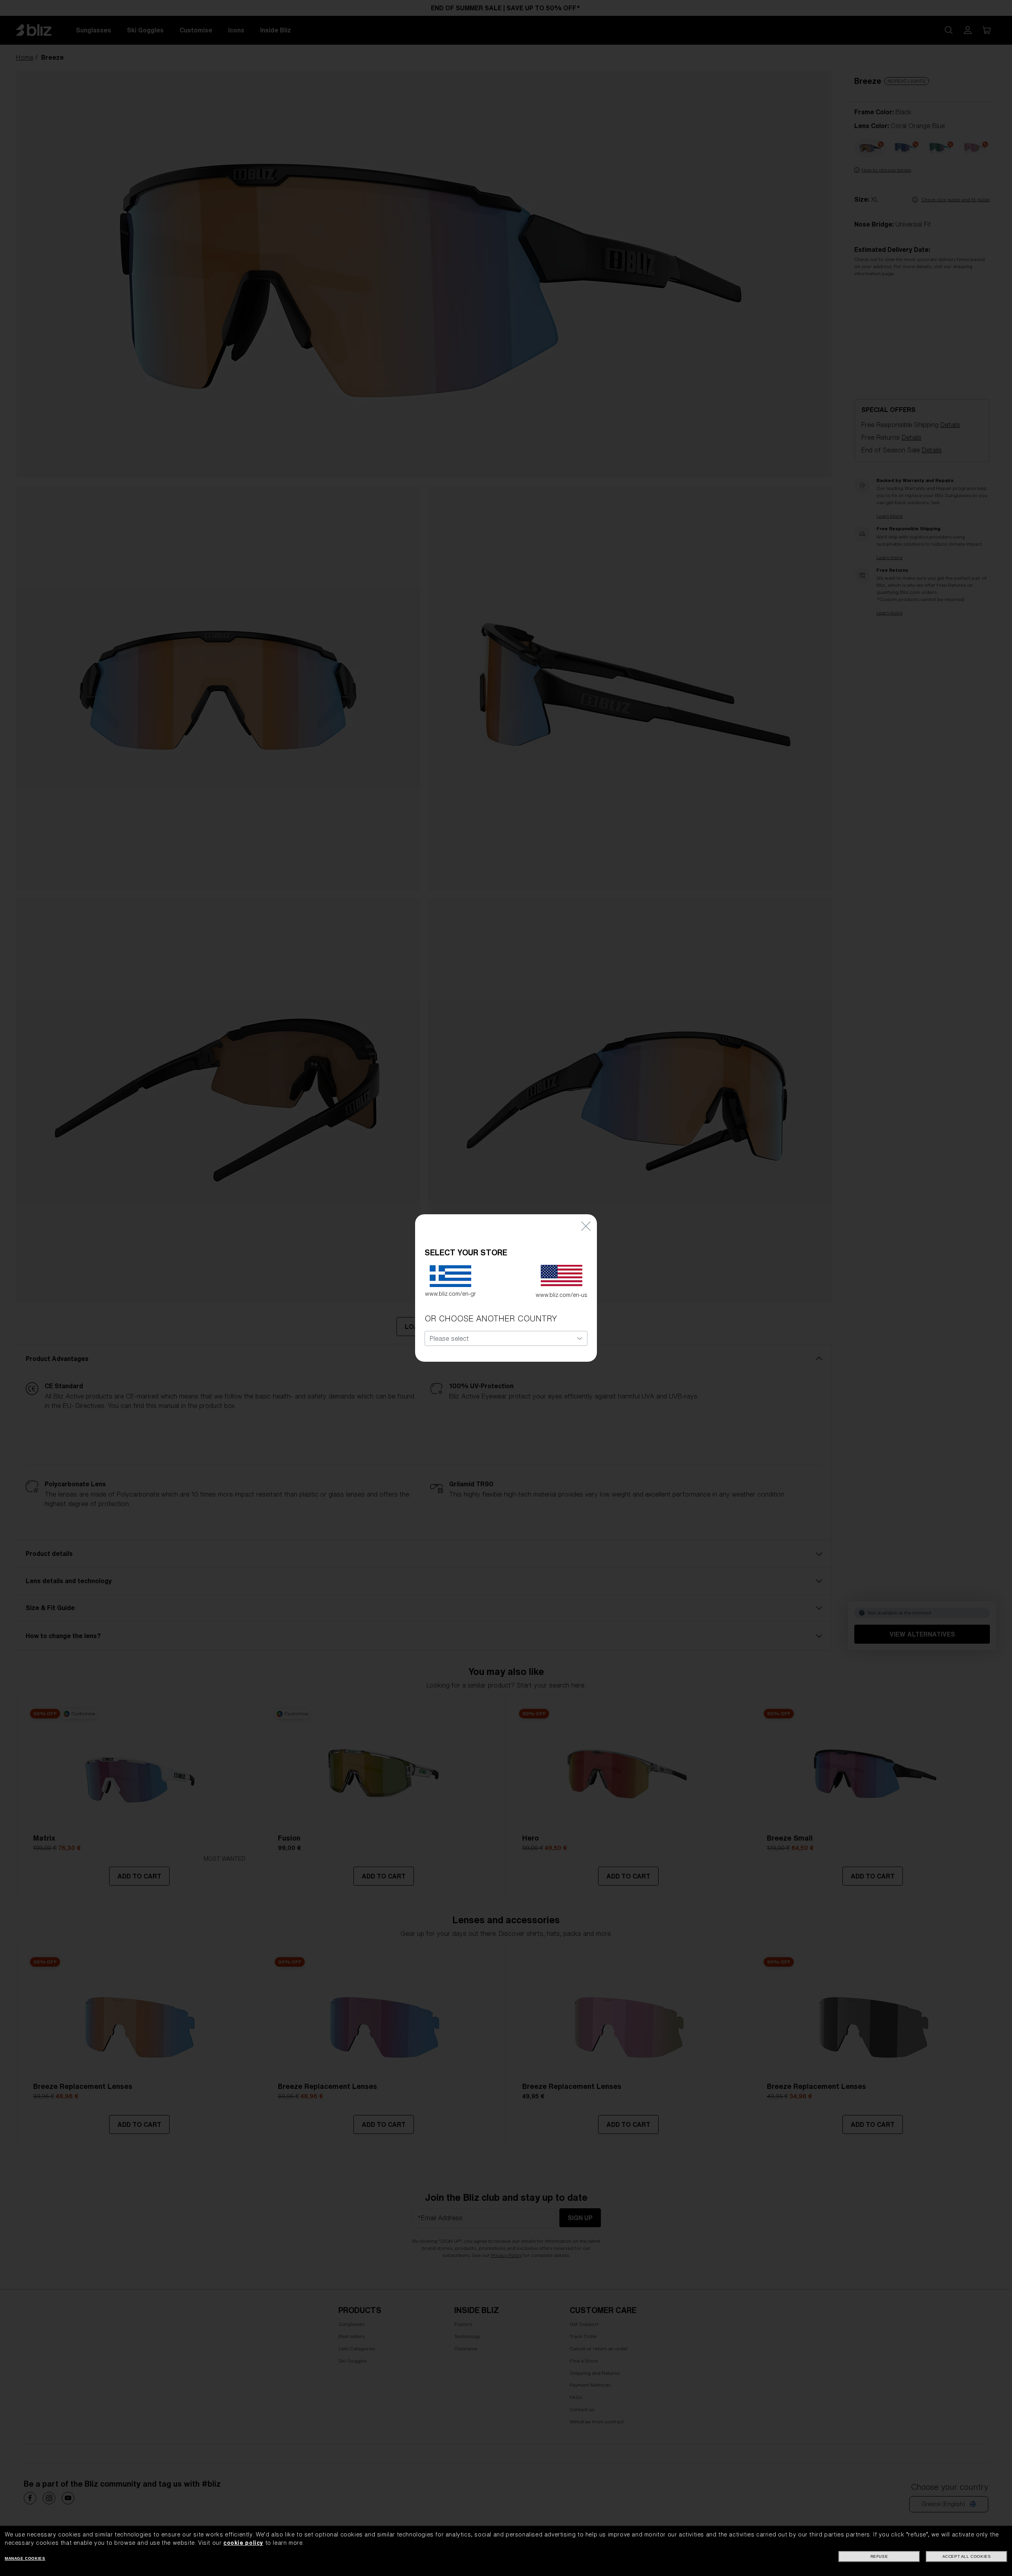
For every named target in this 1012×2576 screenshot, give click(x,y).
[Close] (586, 1226)
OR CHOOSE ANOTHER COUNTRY (491, 1318)
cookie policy (243, 2543)
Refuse (879, 2556)
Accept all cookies (967, 2556)
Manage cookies (25, 2558)
